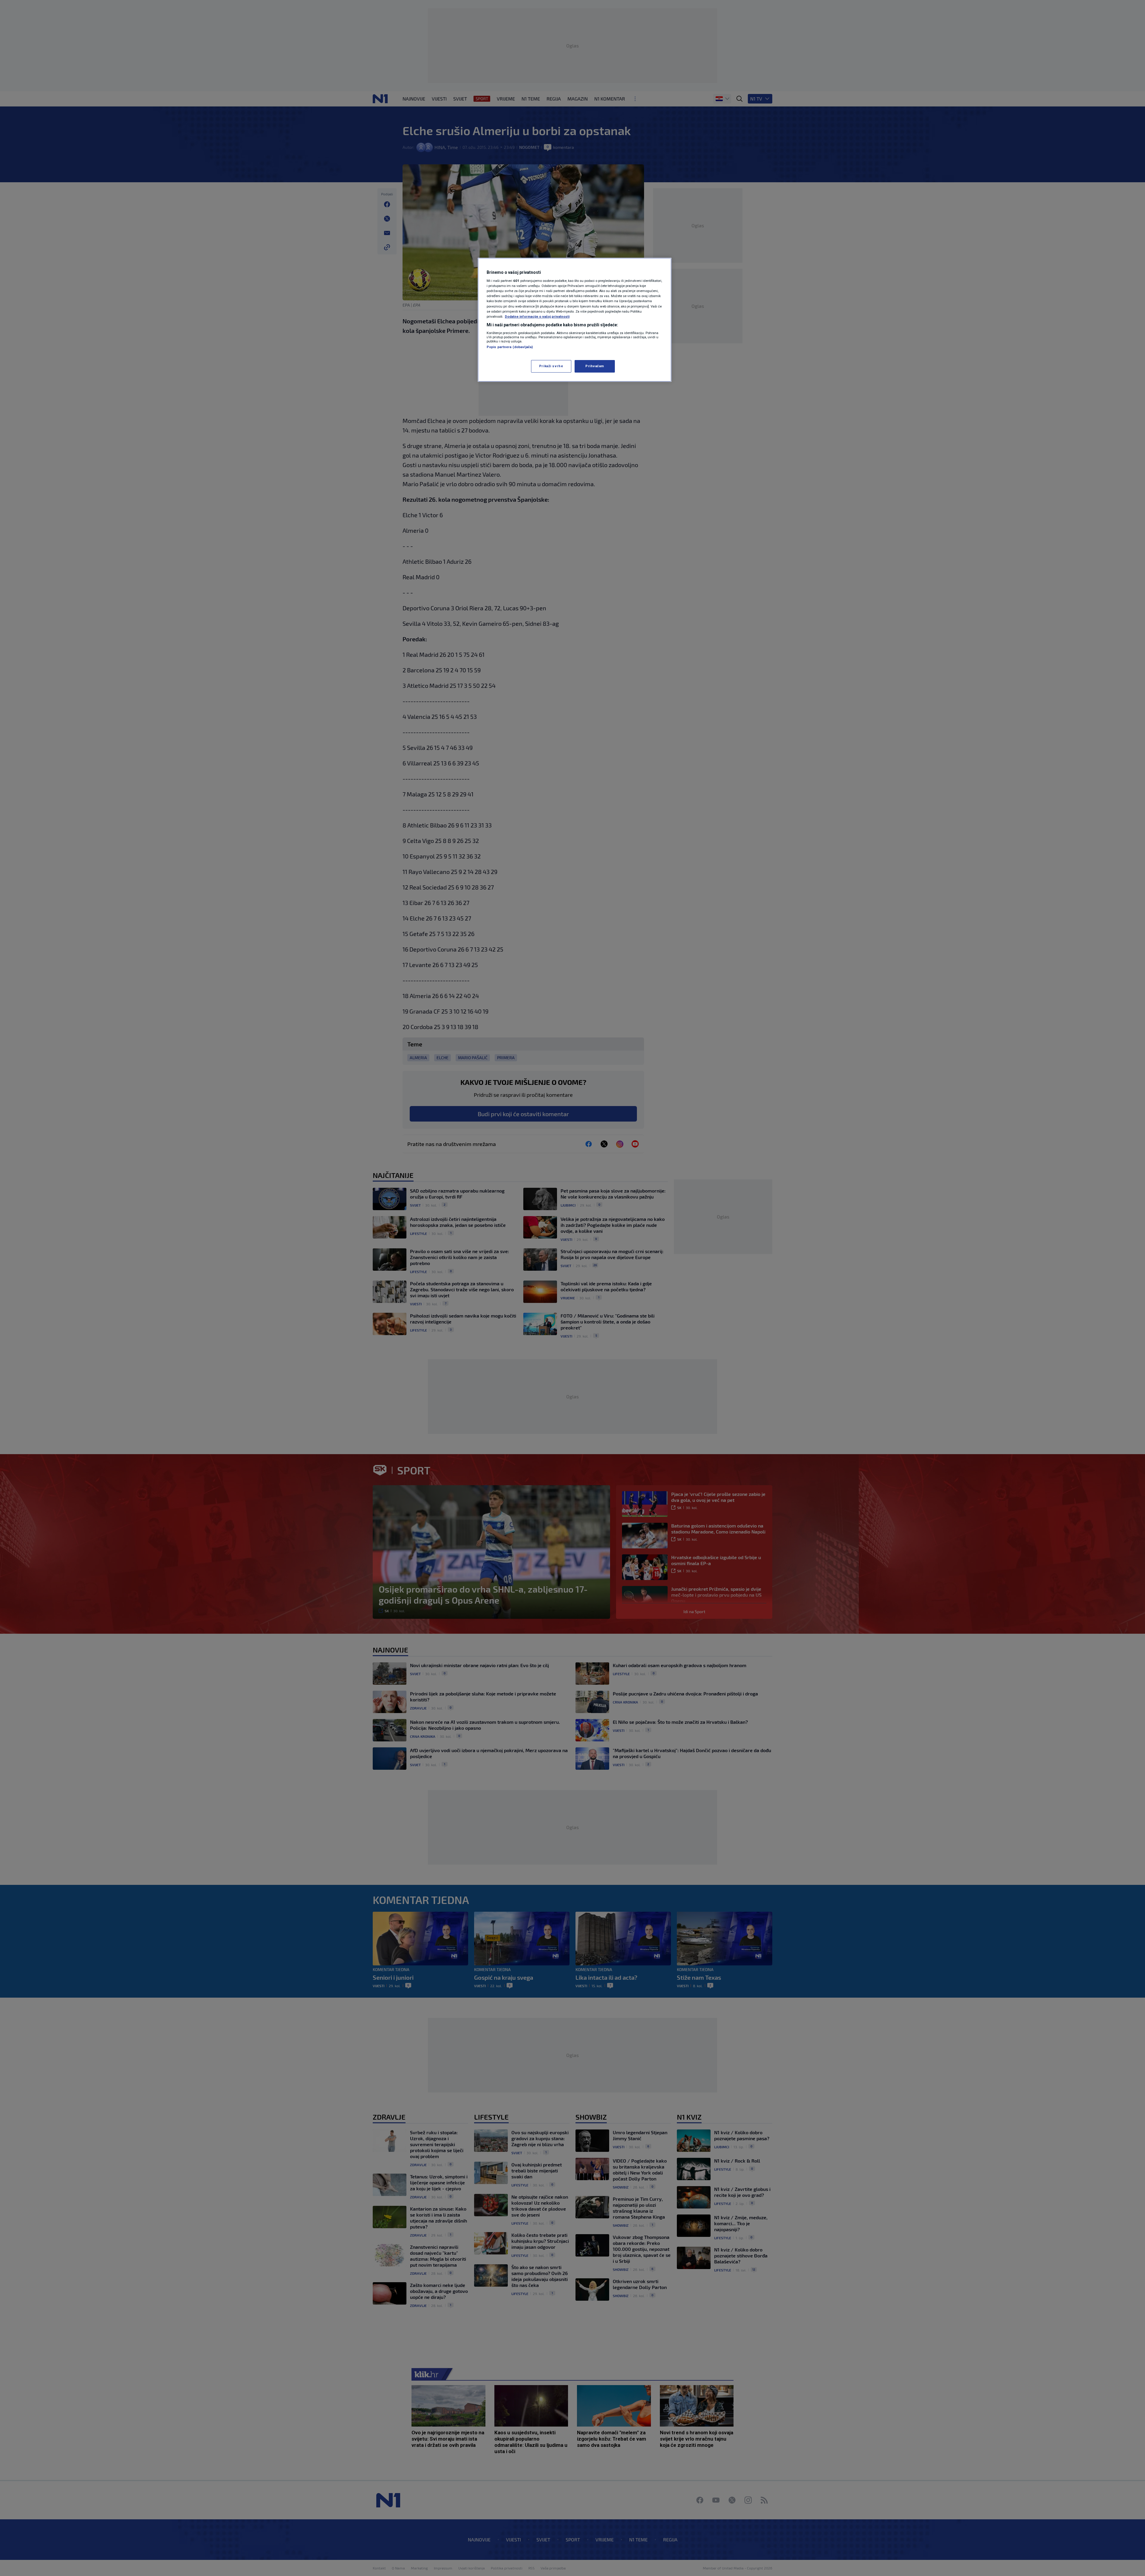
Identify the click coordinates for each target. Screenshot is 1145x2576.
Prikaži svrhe (551, 366)
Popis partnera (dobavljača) (510, 347)
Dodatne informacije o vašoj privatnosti (537, 316)
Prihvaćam (595, 366)
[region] (575, 320)
